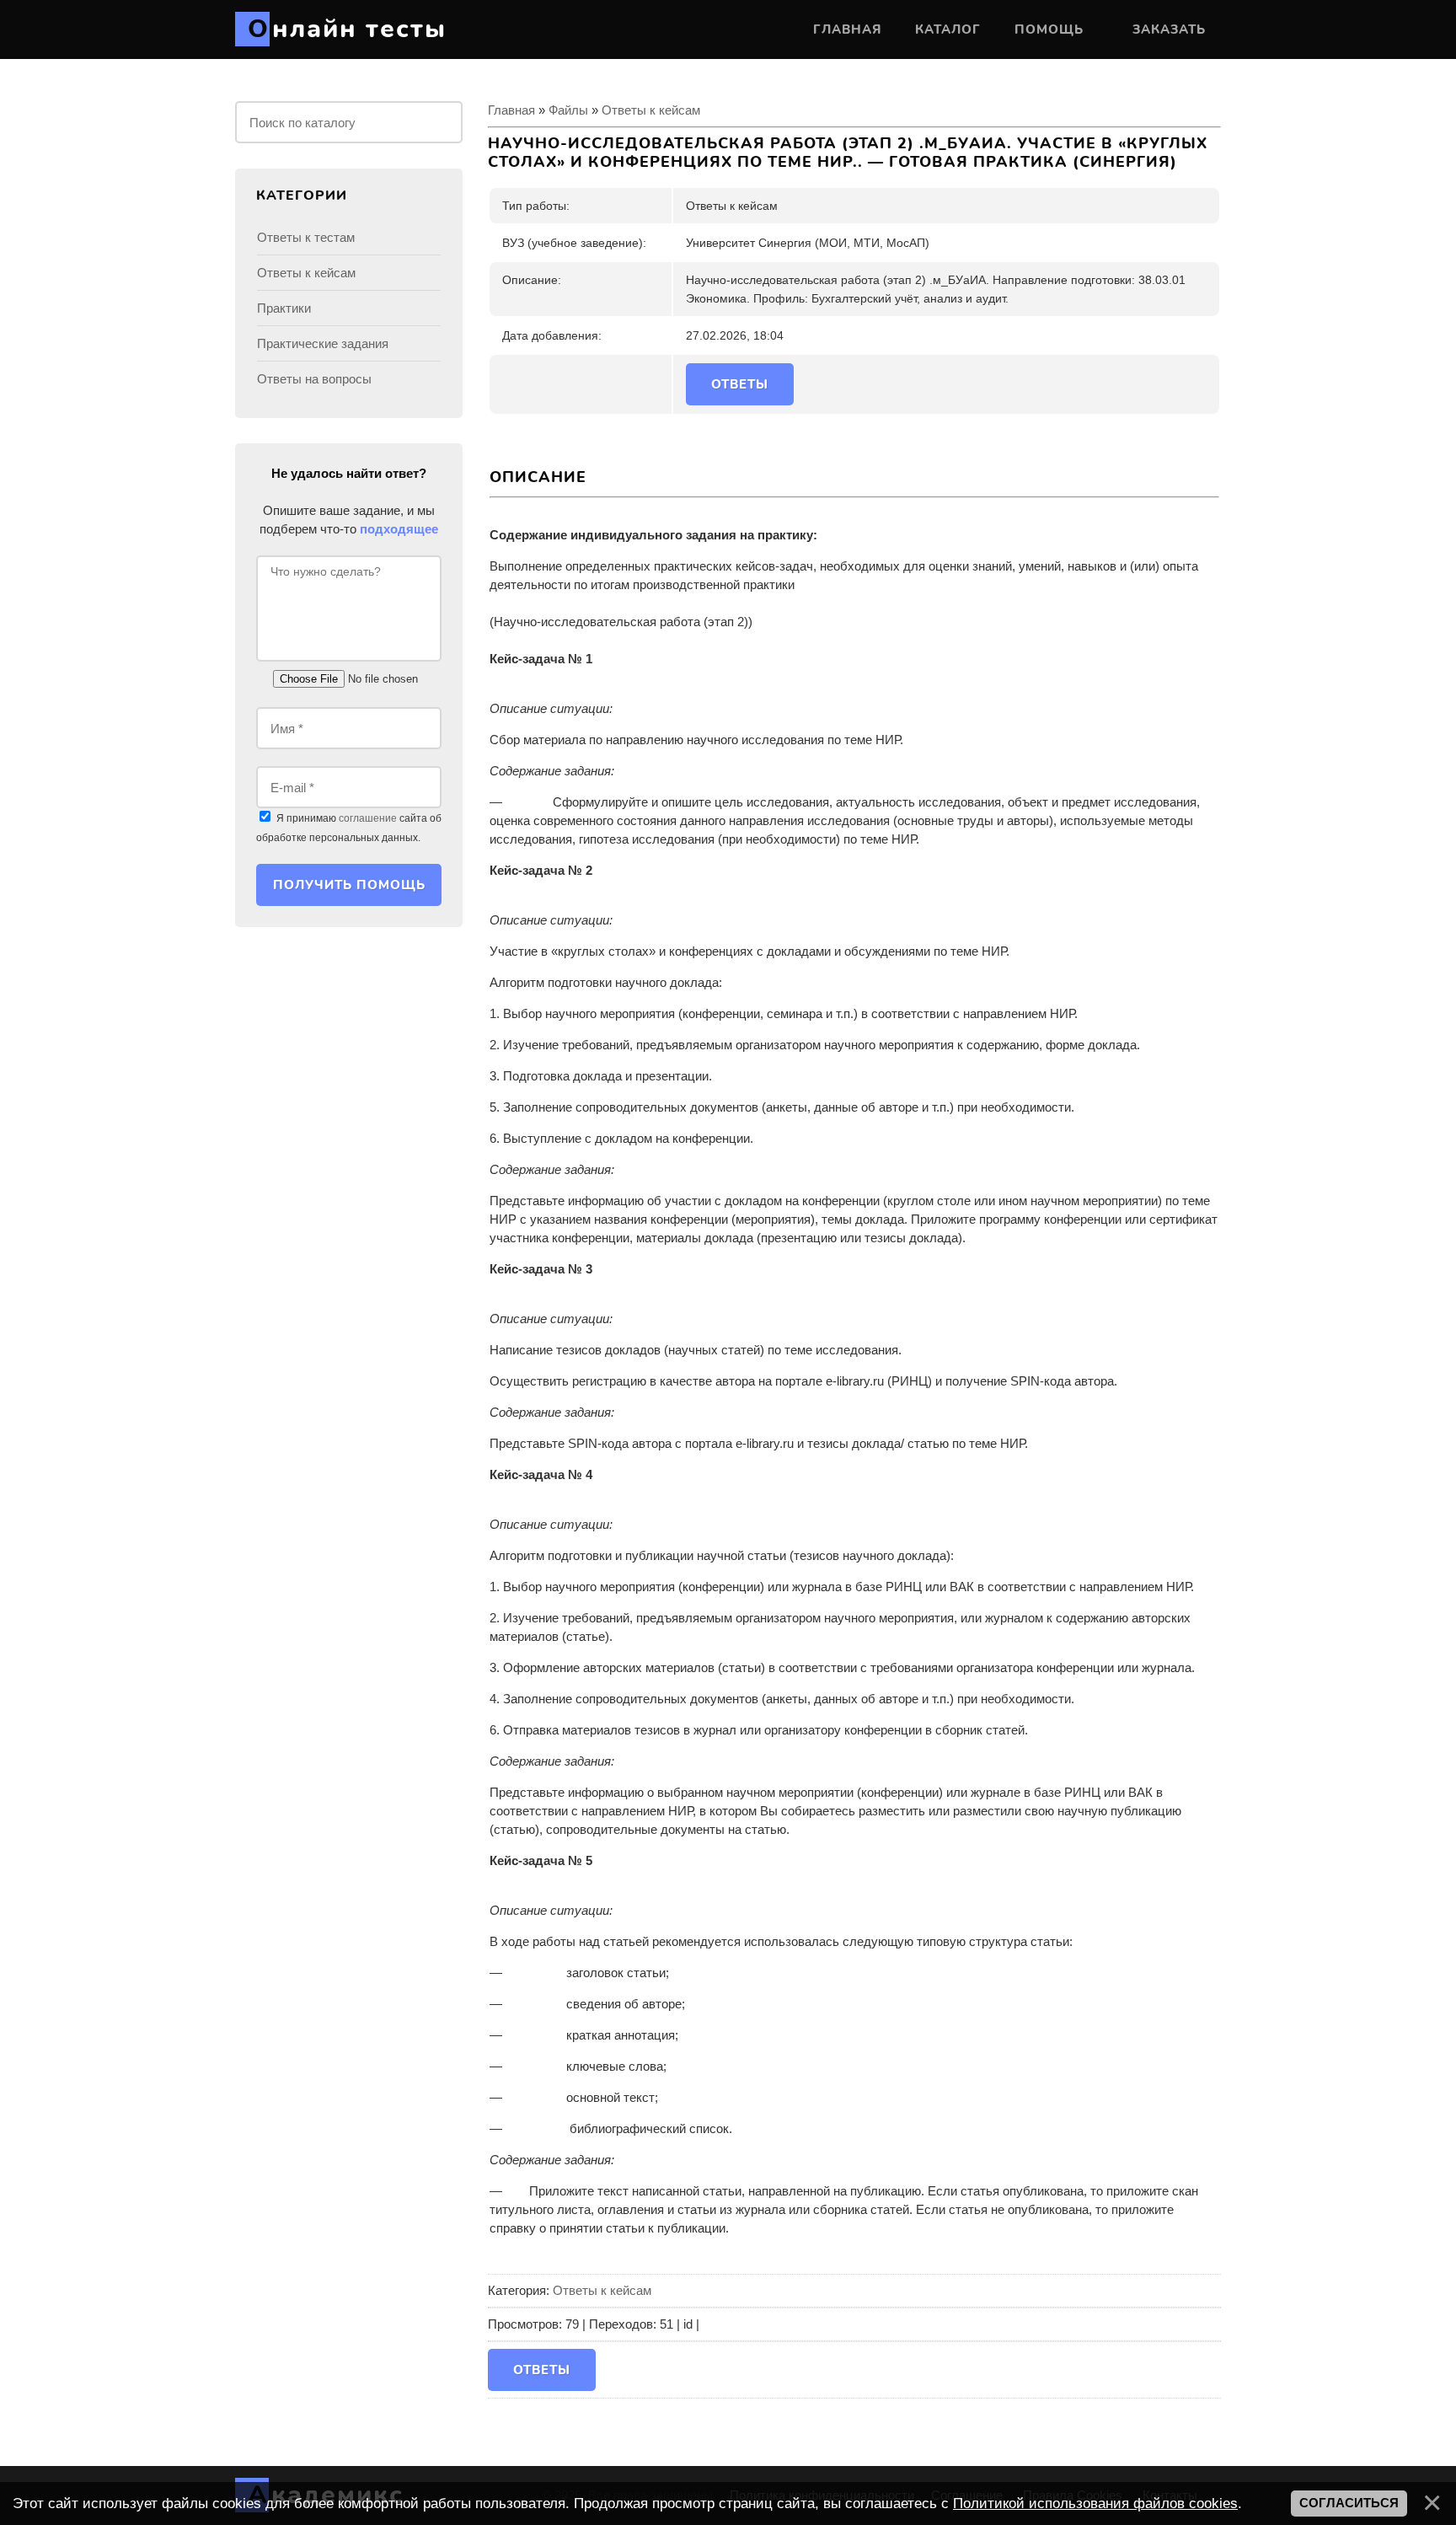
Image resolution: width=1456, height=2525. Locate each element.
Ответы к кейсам (651, 110)
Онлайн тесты (347, 29)
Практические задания (323, 343)
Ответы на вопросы (314, 379)
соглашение (368, 818)
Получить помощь (349, 885)
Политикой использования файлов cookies (1095, 2503)
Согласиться (1349, 2503)
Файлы (568, 110)
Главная (511, 110)
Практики (284, 308)
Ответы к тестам (306, 237)
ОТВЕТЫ (740, 384)
